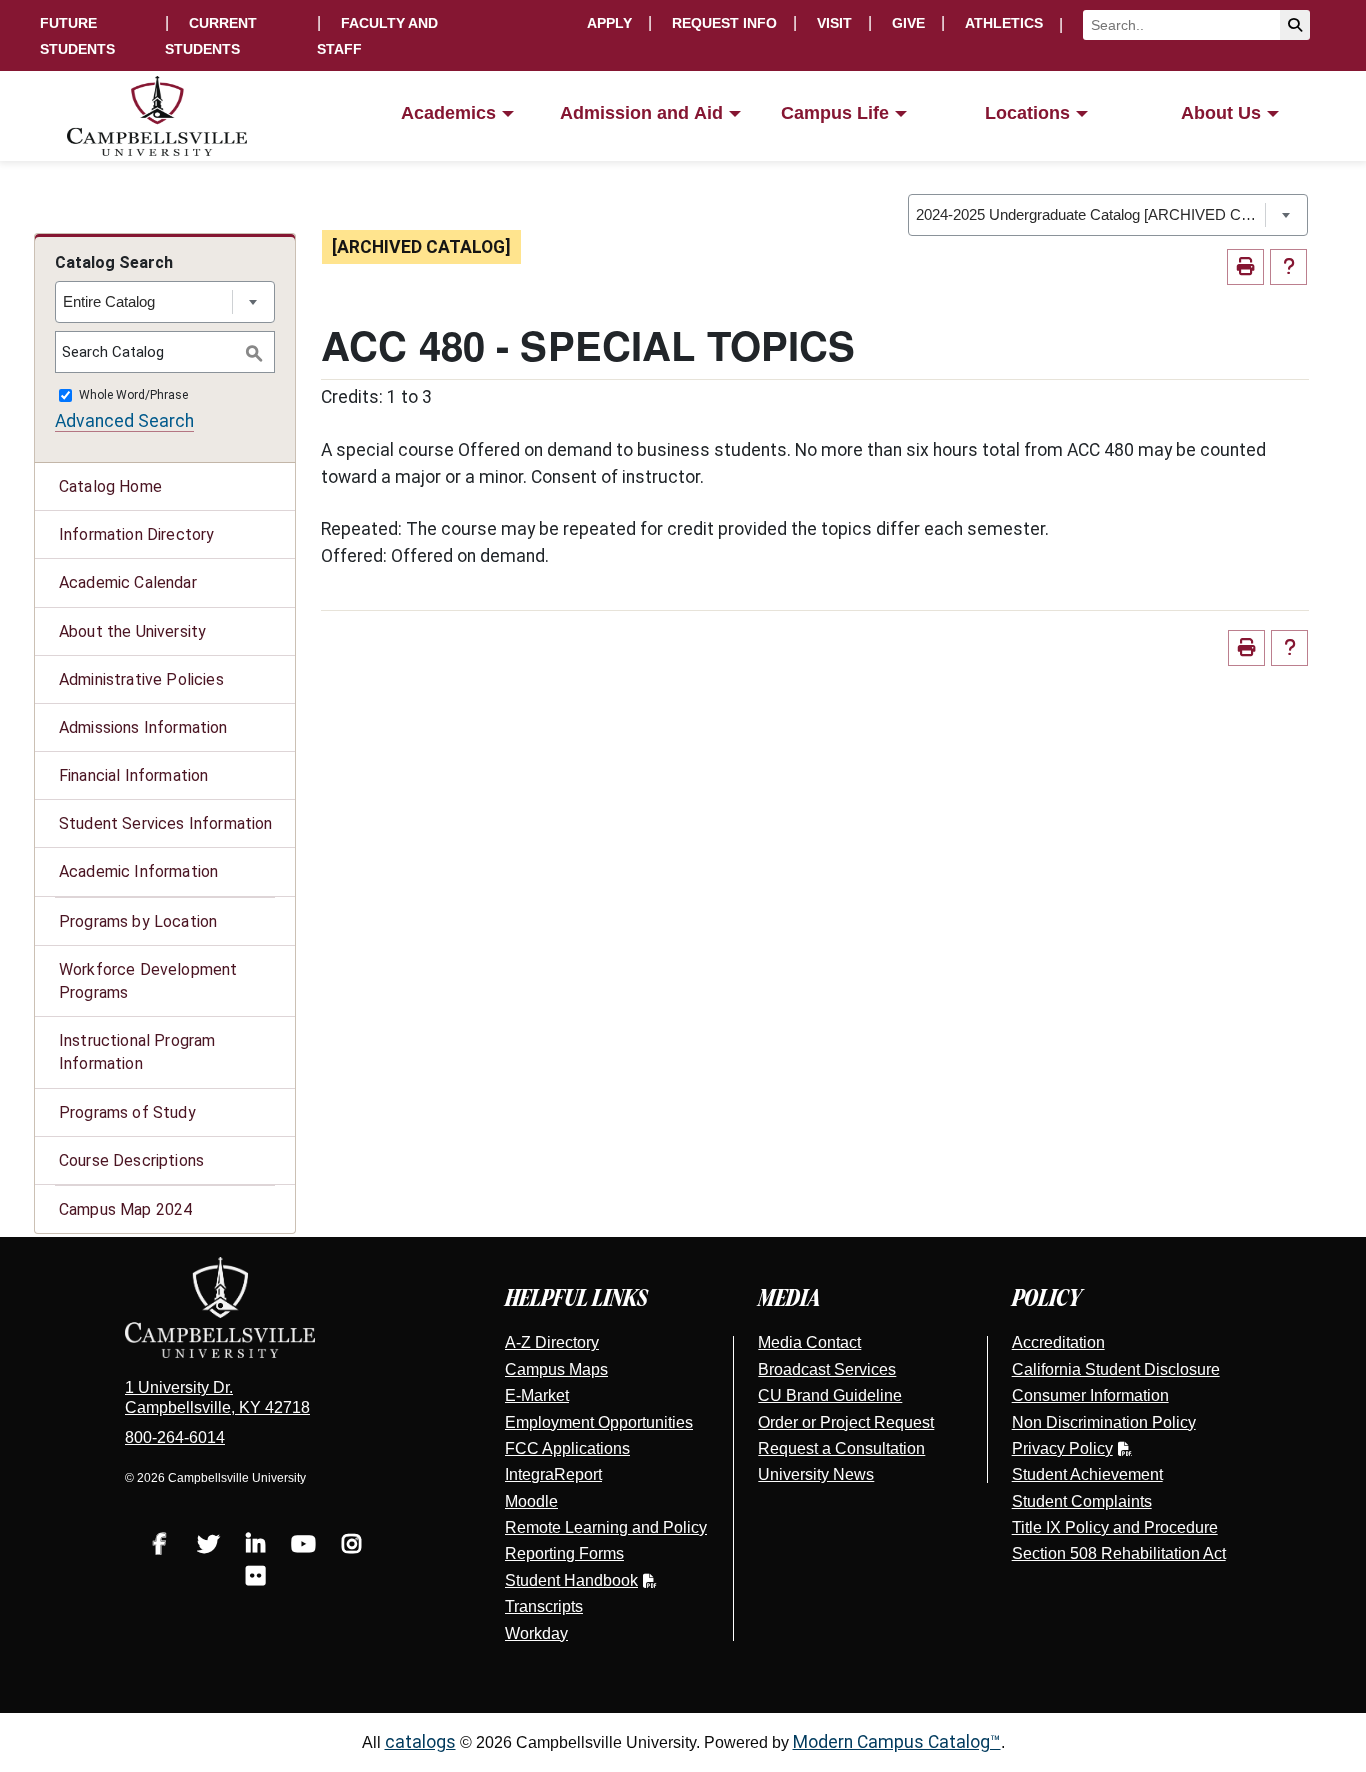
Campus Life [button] (835, 113)
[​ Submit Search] (1295, 25)
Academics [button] (448, 113)
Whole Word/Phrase (133, 396)
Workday (536, 1633)
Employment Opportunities (599, 1422)
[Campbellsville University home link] (158, 116)
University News (816, 1474)
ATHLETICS (1004, 23)
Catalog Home (110, 486)
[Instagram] (352, 1546)
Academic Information (138, 871)
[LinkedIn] (256, 1546)
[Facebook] (160, 1546)
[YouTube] (304, 1546)
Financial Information (133, 775)
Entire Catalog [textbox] (109, 301)
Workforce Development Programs (148, 981)
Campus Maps (556, 1369)
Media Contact (809, 1342)
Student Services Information (165, 823)
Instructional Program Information (137, 1052)
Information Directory (136, 534)
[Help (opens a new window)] (1288, 267)
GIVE (908, 23)
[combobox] (1108, 215)
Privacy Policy (1062, 1448)
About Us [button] (1221, 113)
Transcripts (544, 1606)
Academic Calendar (128, 582)
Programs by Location (138, 921)
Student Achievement (1087, 1474)
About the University (132, 631)
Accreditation (1058, 1342)
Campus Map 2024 (125, 1209)
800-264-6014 (175, 1437)
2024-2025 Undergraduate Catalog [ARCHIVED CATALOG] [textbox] (1090, 214)
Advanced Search (124, 421)
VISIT (834, 23)
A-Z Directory (552, 1342)
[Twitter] (208, 1546)
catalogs (420, 1742)
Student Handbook (571, 1580)
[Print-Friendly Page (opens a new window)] (1245, 267)
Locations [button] (1027, 113)
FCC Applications (567, 1448)
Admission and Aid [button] (641, 113)
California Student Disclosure (1116, 1369)
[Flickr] (256, 1578)
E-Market (537, 1395)
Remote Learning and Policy (606, 1527)
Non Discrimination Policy (1104, 1422)
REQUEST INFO (724, 23)
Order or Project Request (846, 1422)
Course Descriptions (131, 1160)
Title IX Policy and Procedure (1115, 1527)
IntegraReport (553, 1474)
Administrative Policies (141, 679)
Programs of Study (127, 1112)
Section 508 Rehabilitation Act (1119, 1553)
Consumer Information (1090, 1395)
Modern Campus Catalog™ (897, 1742)
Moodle (531, 1501)
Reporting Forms (564, 1553)
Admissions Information (143, 727)
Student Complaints (1082, 1501)
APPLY (609, 23)
